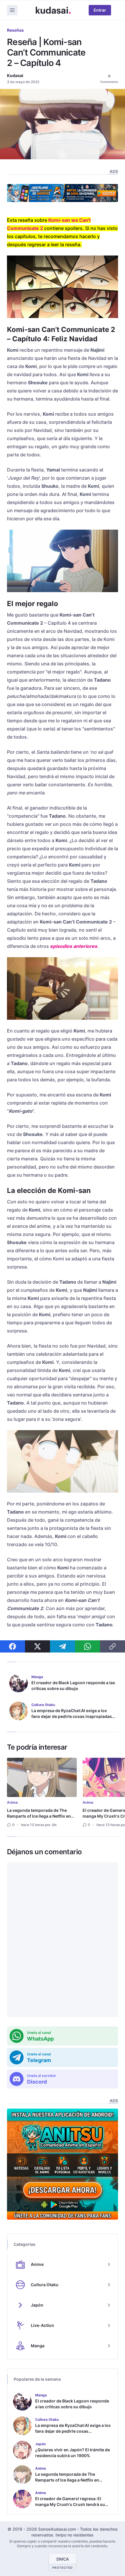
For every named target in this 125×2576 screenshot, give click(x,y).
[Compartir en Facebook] (12, 1646)
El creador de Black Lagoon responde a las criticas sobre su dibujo (73, 1686)
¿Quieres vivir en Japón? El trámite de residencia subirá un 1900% (73, 2453)
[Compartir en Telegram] (63, 1646)
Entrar (100, 10)
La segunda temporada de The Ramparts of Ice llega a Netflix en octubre (39, 1816)
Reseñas (15, 30)
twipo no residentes (75, 2535)
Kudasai (15, 75)
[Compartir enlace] (112, 1646)
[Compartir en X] (37, 1646)
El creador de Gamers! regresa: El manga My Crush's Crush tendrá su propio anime (70, 2504)
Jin (54, 1825)
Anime (12, 1802)
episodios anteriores (74, 946)
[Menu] (12, 10)
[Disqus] (63, 1940)
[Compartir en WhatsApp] (87, 1646)
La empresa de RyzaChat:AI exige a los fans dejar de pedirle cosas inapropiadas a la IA (73, 1716)
